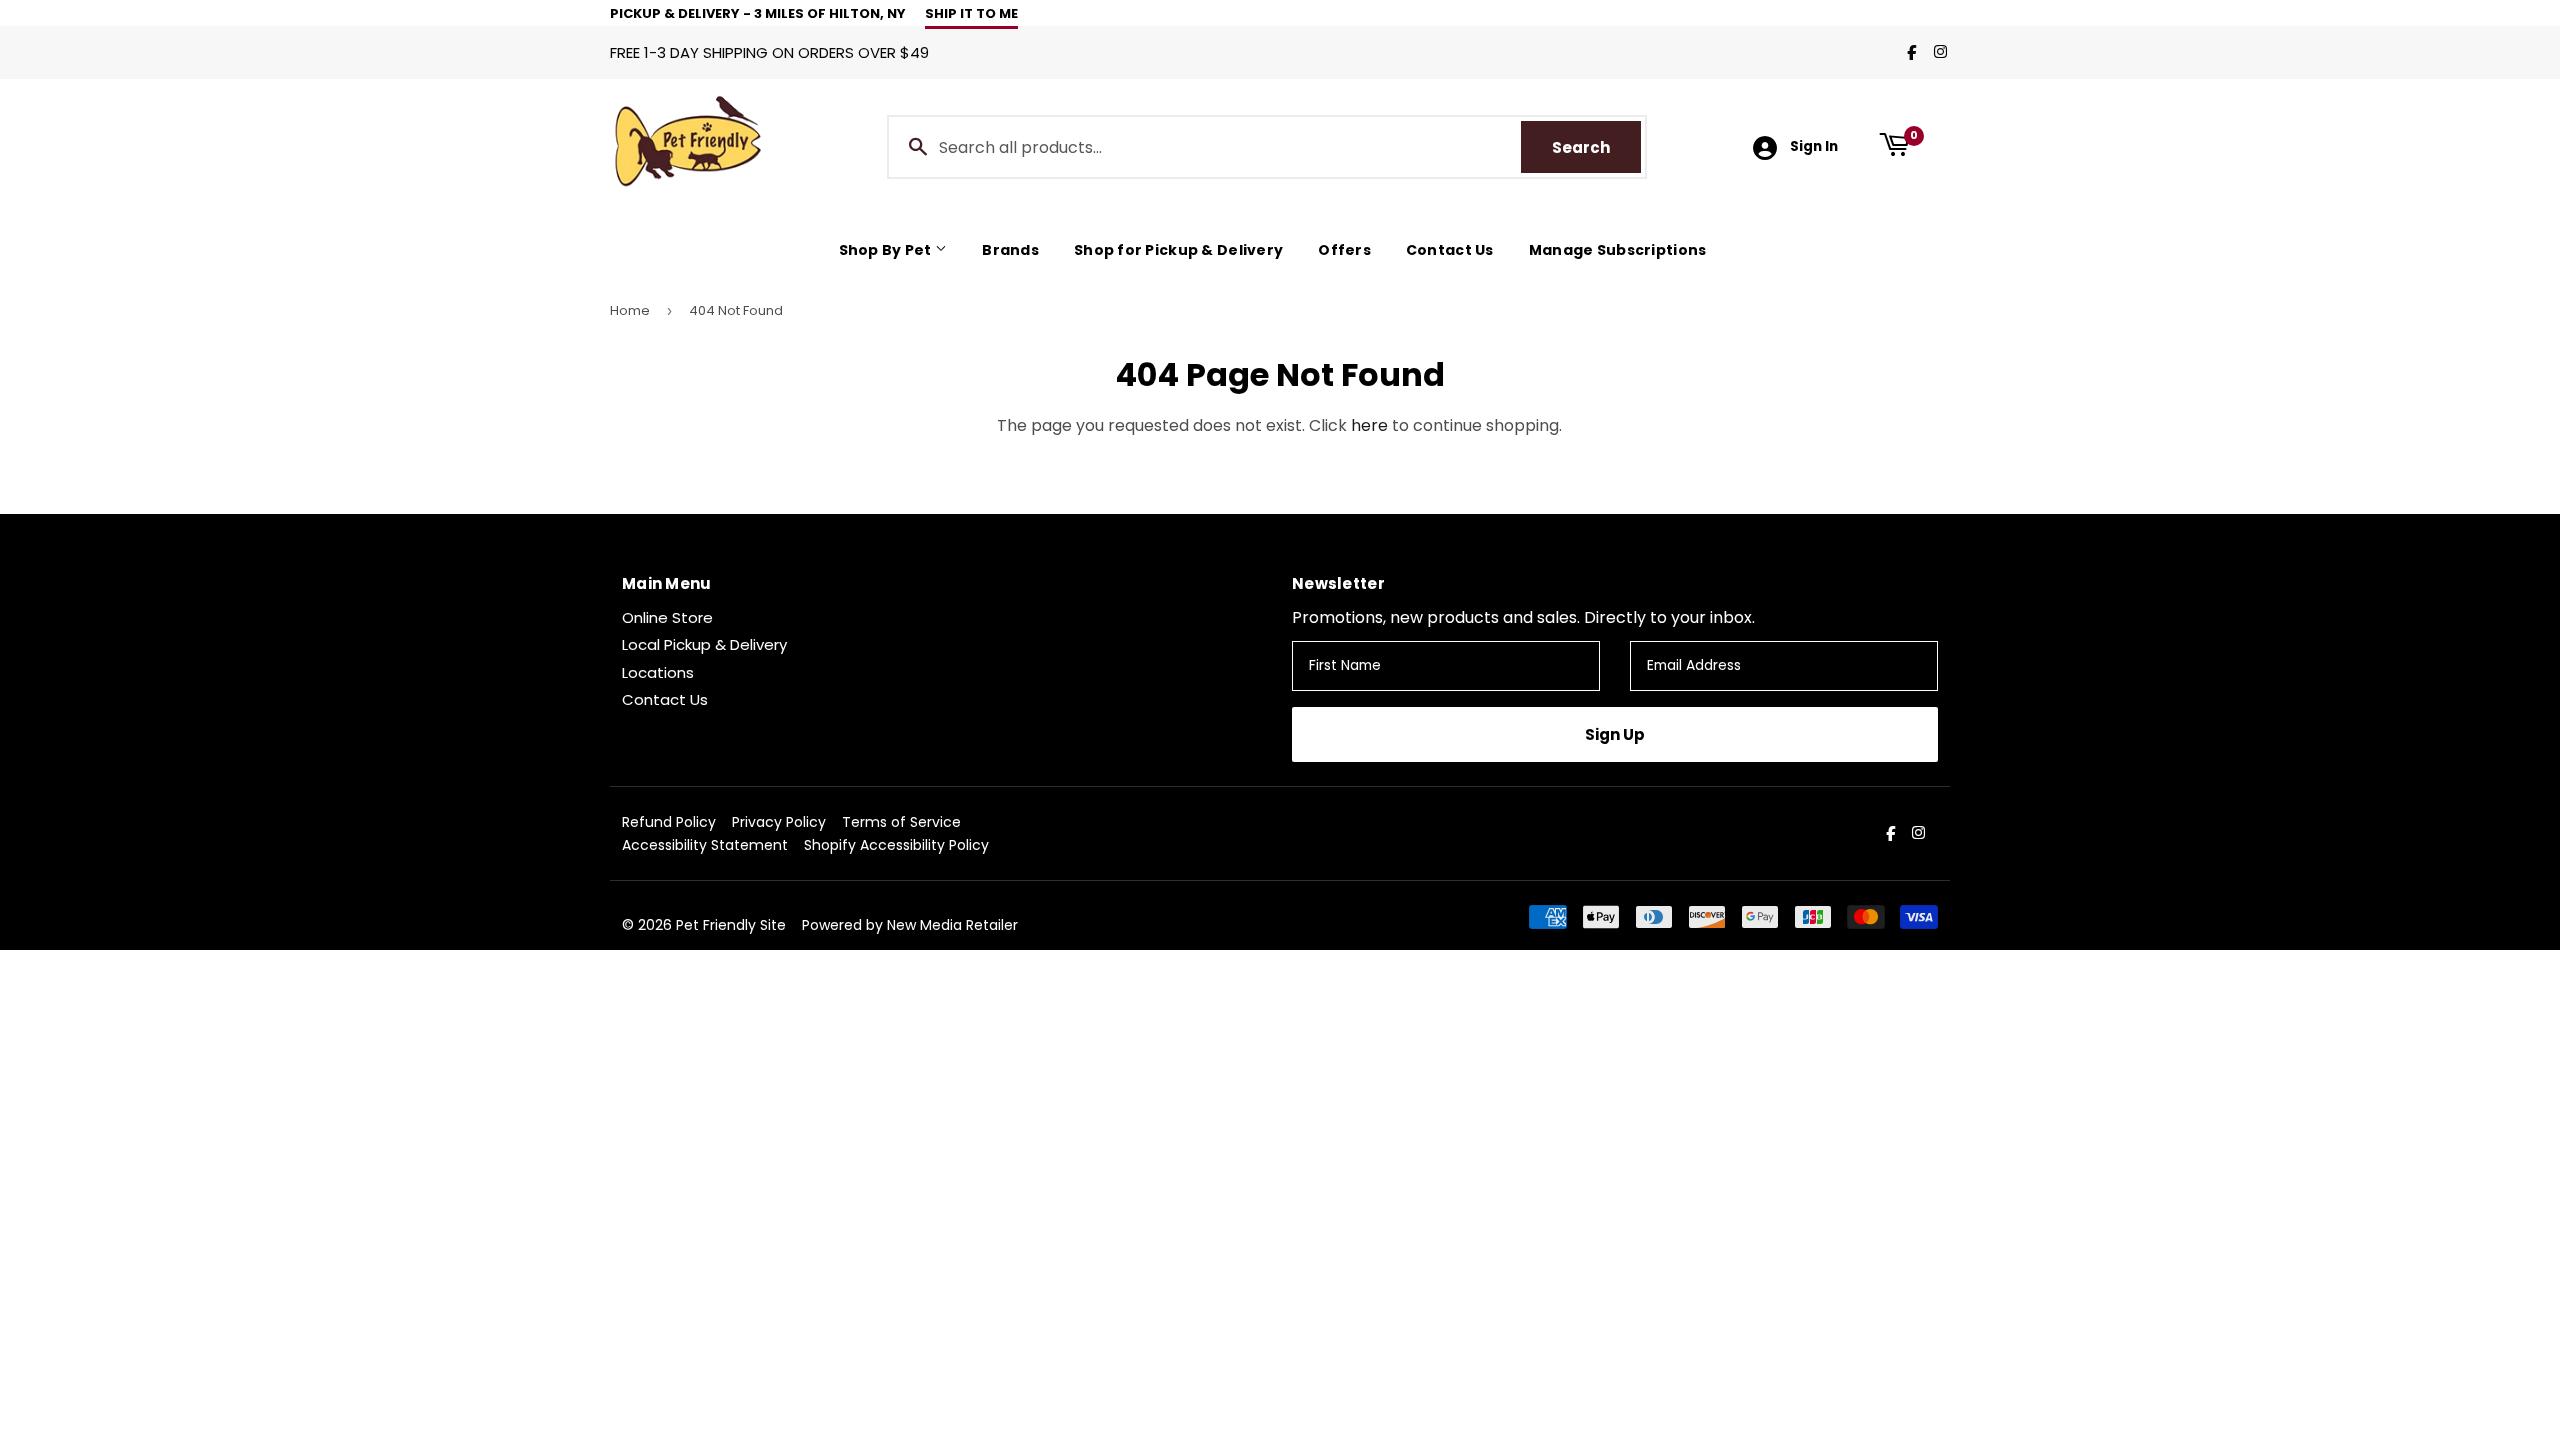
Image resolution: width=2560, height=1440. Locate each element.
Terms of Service (901, 822)
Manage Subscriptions (1618, 250)
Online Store (667, 617)
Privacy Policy (779, 822)
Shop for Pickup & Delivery (1178, 250)
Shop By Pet (887, 250)
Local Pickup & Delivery (704, 644)
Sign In (1814, 146)
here (1369, 425)
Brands (1010, 250)
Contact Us (1450, 250)
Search (1596, 147)
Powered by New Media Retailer (910, 925)
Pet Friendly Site (731, 925)
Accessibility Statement (705, 845)
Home (630, 310)
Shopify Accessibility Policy (896, 845)
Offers (1344, 250)
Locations (658, 672)
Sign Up (1615, 734)
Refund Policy (669, 822)
